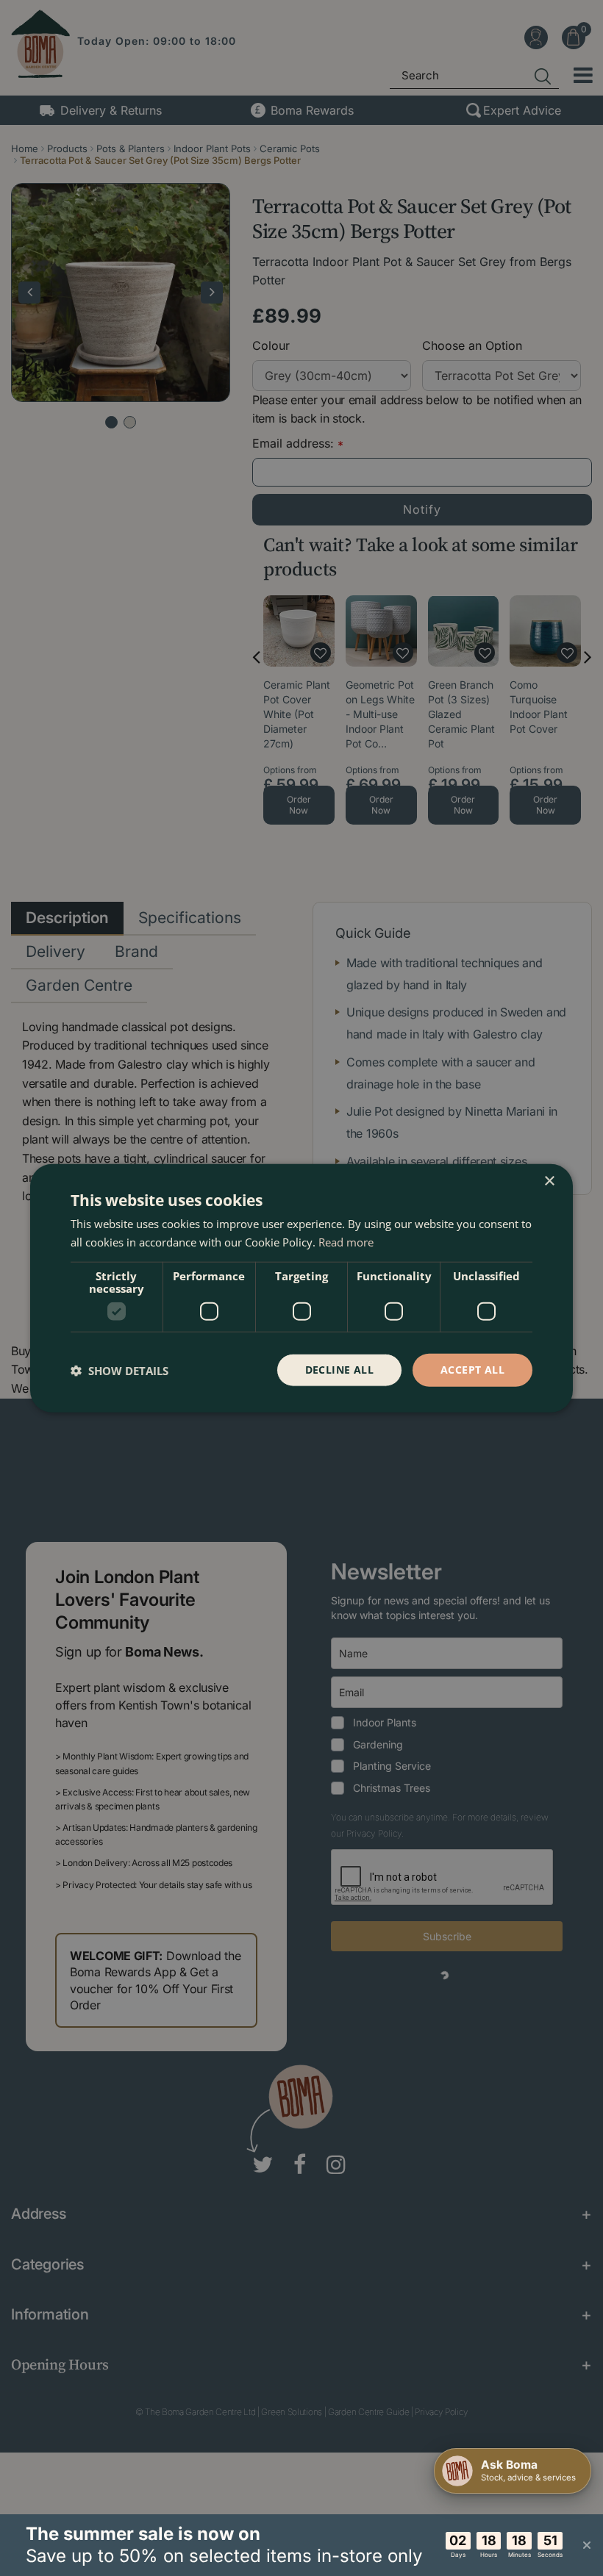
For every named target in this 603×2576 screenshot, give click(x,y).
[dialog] (301, 1288)
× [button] (549, 1181)
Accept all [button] (472, 1370)
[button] (119, 1370)
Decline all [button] (339, 1370)
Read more (346, 1241)
